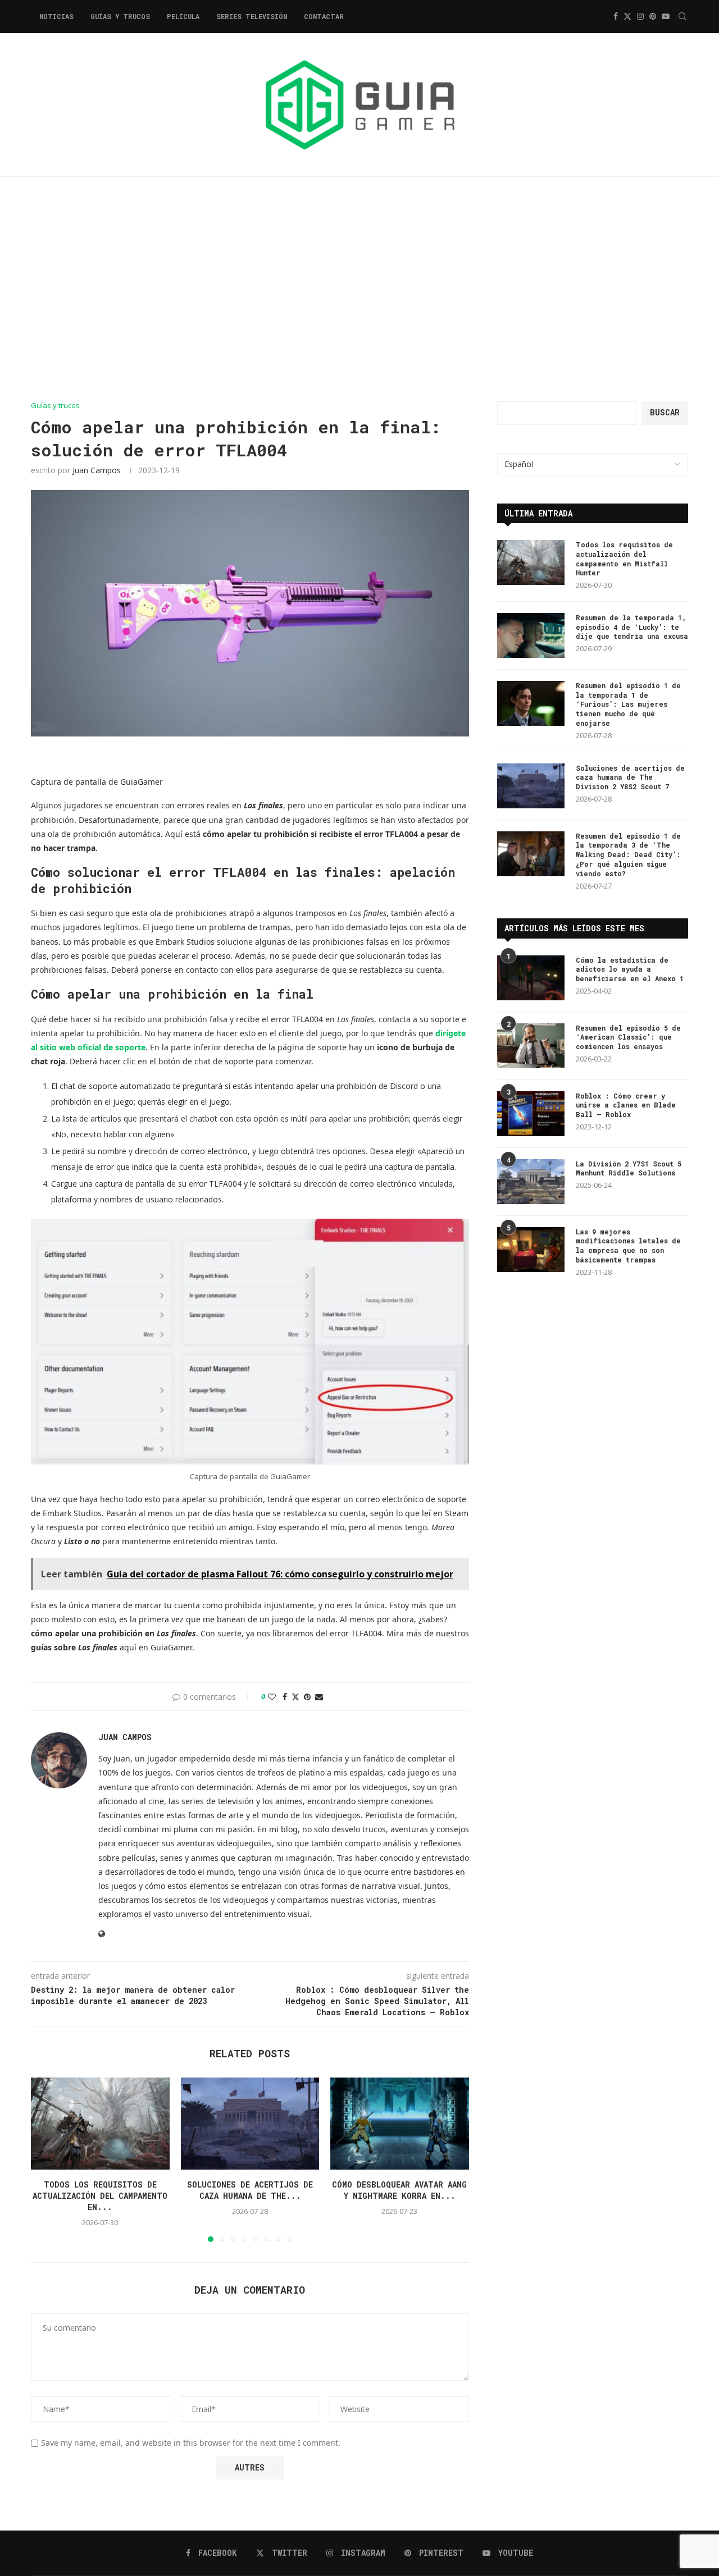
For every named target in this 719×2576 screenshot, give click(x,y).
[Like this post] (272, 1697)
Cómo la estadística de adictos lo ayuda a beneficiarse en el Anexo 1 (630, 969)
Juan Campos (97, 470)
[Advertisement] (359, 289)
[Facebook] (616, 16)
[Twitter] (627, 16)
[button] (46, 2159)
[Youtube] (666, 16)
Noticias (56, 16)
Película (183, 16)
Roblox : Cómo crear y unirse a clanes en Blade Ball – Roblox (626, 1105)
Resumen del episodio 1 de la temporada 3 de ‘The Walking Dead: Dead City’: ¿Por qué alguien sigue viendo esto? (628, 855)
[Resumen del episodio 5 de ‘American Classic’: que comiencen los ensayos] (531, 1046)
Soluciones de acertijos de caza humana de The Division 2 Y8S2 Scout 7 (630, 777)
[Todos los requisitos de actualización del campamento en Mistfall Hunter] (100, 2124)
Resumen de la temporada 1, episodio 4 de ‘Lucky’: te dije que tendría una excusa (632, 627)
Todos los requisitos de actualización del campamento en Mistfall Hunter (624, 559)
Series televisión (252, 16)
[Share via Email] (319, 1697)
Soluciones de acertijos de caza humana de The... (250, 2190)
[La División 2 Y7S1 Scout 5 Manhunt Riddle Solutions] (531, 1182)
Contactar (324, 16)
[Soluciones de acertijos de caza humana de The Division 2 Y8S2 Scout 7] (250, 2124)
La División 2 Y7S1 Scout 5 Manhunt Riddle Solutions (629, 1168)
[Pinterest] (653, 16)
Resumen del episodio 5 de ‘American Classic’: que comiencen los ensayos (628, 1037)
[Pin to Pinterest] (307, 1697)
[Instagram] (640, 16)
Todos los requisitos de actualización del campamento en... (100, 2196)
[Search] (682, 16)
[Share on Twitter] (295, 1697)
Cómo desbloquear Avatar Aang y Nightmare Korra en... (400, 2190)
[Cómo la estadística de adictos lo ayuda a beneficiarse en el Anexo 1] (531, 978)
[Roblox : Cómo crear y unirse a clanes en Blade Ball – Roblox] (531, 1114)
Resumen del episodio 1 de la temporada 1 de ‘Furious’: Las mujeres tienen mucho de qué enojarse (628, 704)
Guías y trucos (120, 16)
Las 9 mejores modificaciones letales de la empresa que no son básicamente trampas (628, 1246)
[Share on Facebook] (285, 1697)
